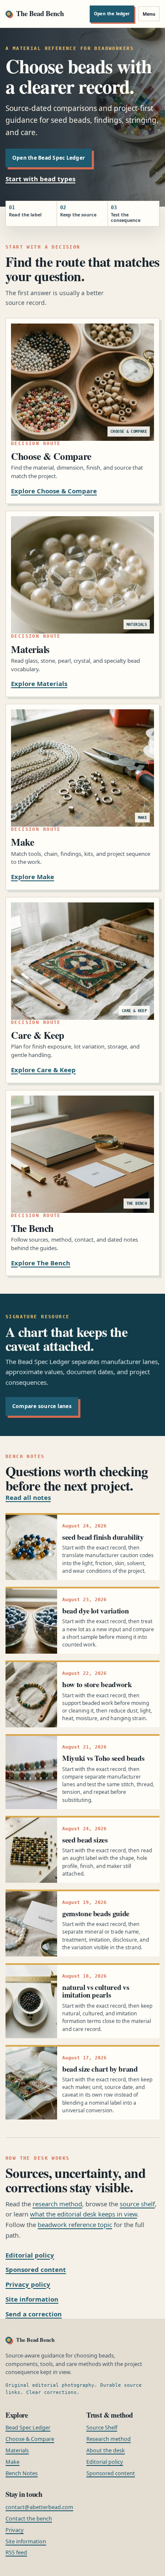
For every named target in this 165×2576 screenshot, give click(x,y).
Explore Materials (39, 683)
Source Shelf (102, 2427)
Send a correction (34, 2314)
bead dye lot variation (95, 1610)
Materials (17, 2450)
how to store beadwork (97, 1684)
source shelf (137, 2204)
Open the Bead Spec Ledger (49, 158)
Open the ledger (112, 14)
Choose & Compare (30, 2439)
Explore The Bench (41, 1263)
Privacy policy (28, 2284)
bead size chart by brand (100, 2069)
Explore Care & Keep (43, 1070)
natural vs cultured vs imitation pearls (96, 1991)
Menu (149, 14)
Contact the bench (29, 2518)
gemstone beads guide (96, 1913)
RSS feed (16, 2552)
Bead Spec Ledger (28, 2427)
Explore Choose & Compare (54, 491)
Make (12, 2462)
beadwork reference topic (75, 2225)
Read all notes (28, 1497)
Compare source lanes (42, 1406)
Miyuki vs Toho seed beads (103, 1758)
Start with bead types (40, 179)
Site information (32, 2299)
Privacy (15, 2530)
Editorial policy (30, 2255)
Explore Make (33, 877)
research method (57, 2204)
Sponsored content (36, 2269)
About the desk (106, 2450)
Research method (109, 2439)
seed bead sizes (85, 1840)
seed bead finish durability (103, 1537)
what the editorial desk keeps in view (84, 2214)
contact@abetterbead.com (39, 2507)
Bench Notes (22, 2473)
